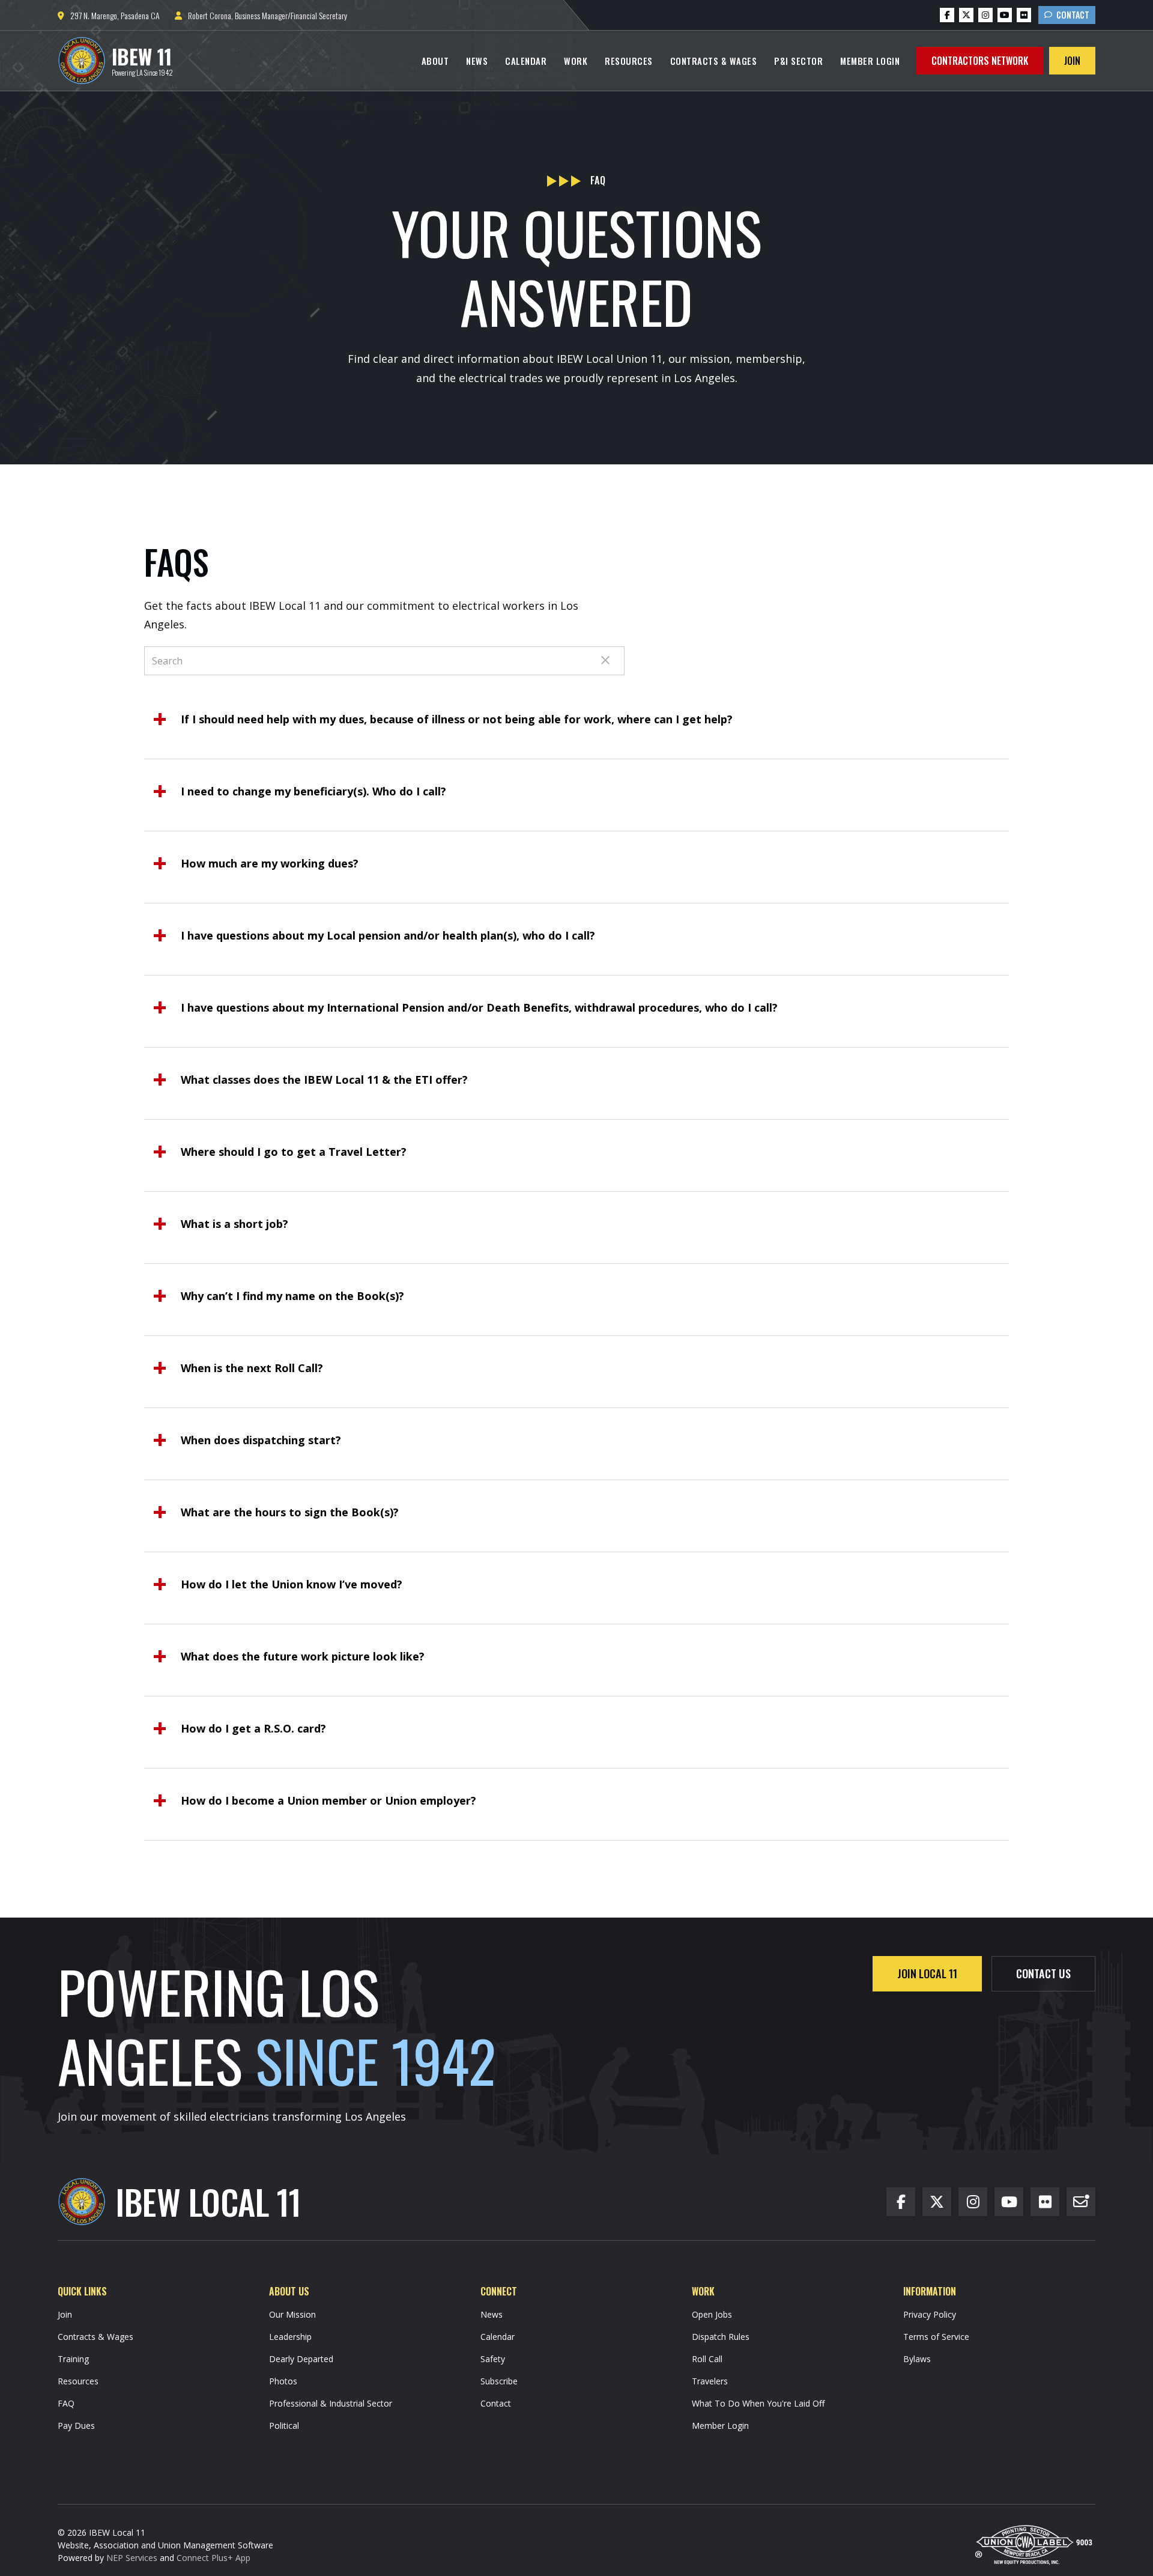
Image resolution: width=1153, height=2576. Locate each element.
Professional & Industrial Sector (331, 2403)
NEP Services (132, 2558)
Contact (1067, 15)
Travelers (710, 2381)
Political (284, 2426)
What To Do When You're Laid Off (758, 2403)
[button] (435, 61)
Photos (283, 2381)
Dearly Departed (301, 2359)
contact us (1043, 1973)
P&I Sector (798, 61)
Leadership (290, 2337)
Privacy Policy (930, 2314)
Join (1072, 61)
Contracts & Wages (714, 61)
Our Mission (292, 2314)
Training (73, 2359)
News (477, 61)
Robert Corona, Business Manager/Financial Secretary (261, 15)
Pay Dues (76, 2426)
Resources (629, 61)
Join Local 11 (927, 1973)
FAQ (66, 2403)
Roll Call (707, 2359)
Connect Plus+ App (213, 2558)
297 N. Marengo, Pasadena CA (109, 15)
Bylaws (917, 2359)
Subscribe (499, 2381)
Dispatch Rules (721, 2337)
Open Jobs (712, 2314)
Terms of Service (936, 2337)
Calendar (526, 61)
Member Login (870, 61)
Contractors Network (980, 61)
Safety (493, 2359)
